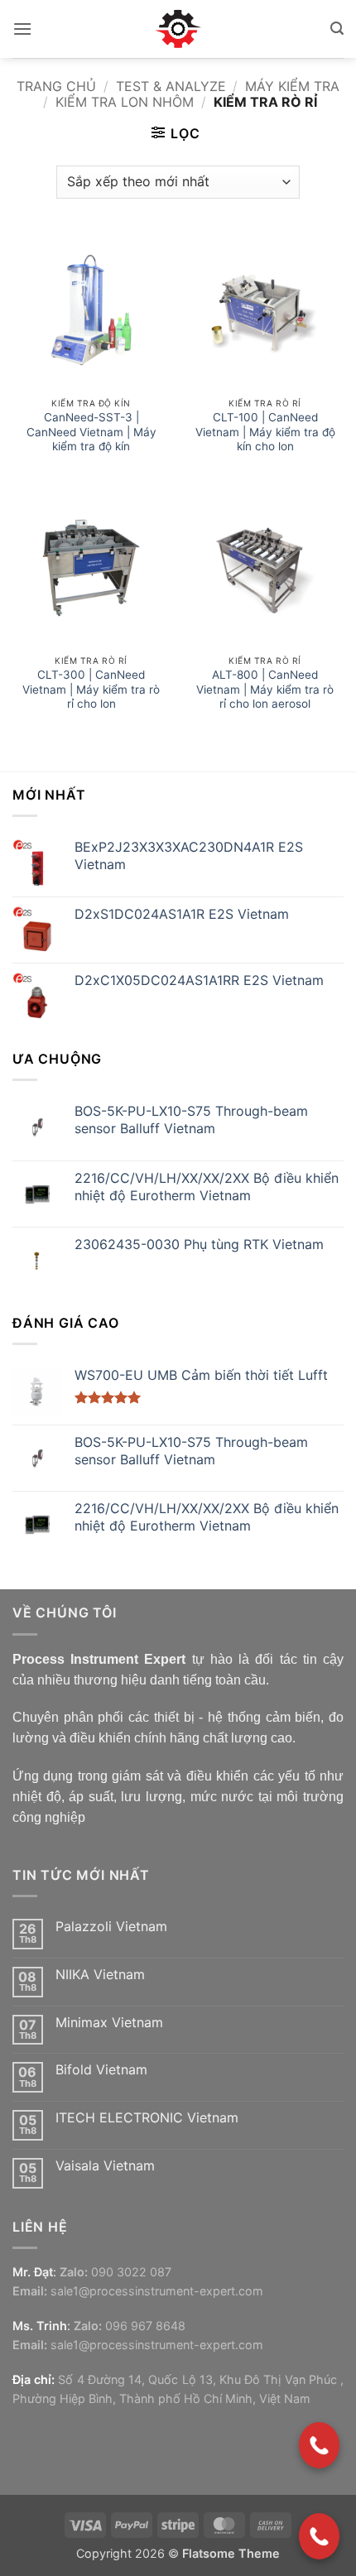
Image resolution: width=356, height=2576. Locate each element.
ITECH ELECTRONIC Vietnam (147, 2118)
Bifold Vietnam (101, 2070)
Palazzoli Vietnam (111, 1927)
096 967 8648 (145, 2326)
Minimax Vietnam (109, 2023)
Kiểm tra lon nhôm (125, 102)
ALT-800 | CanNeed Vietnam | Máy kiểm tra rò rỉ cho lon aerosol (265, 689)
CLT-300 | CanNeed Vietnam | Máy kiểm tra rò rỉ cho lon (91, 689)
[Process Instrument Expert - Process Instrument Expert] (178, 29)
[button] (22, 29)
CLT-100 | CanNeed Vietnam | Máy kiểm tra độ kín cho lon (265, 432)
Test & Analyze (171, 86)
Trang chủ (56, 86)
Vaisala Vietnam (105, 2166)
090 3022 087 (131, 2272)
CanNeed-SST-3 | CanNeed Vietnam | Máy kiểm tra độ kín (91, 432)
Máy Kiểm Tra (292, 86)
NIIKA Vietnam (100, 1975)
